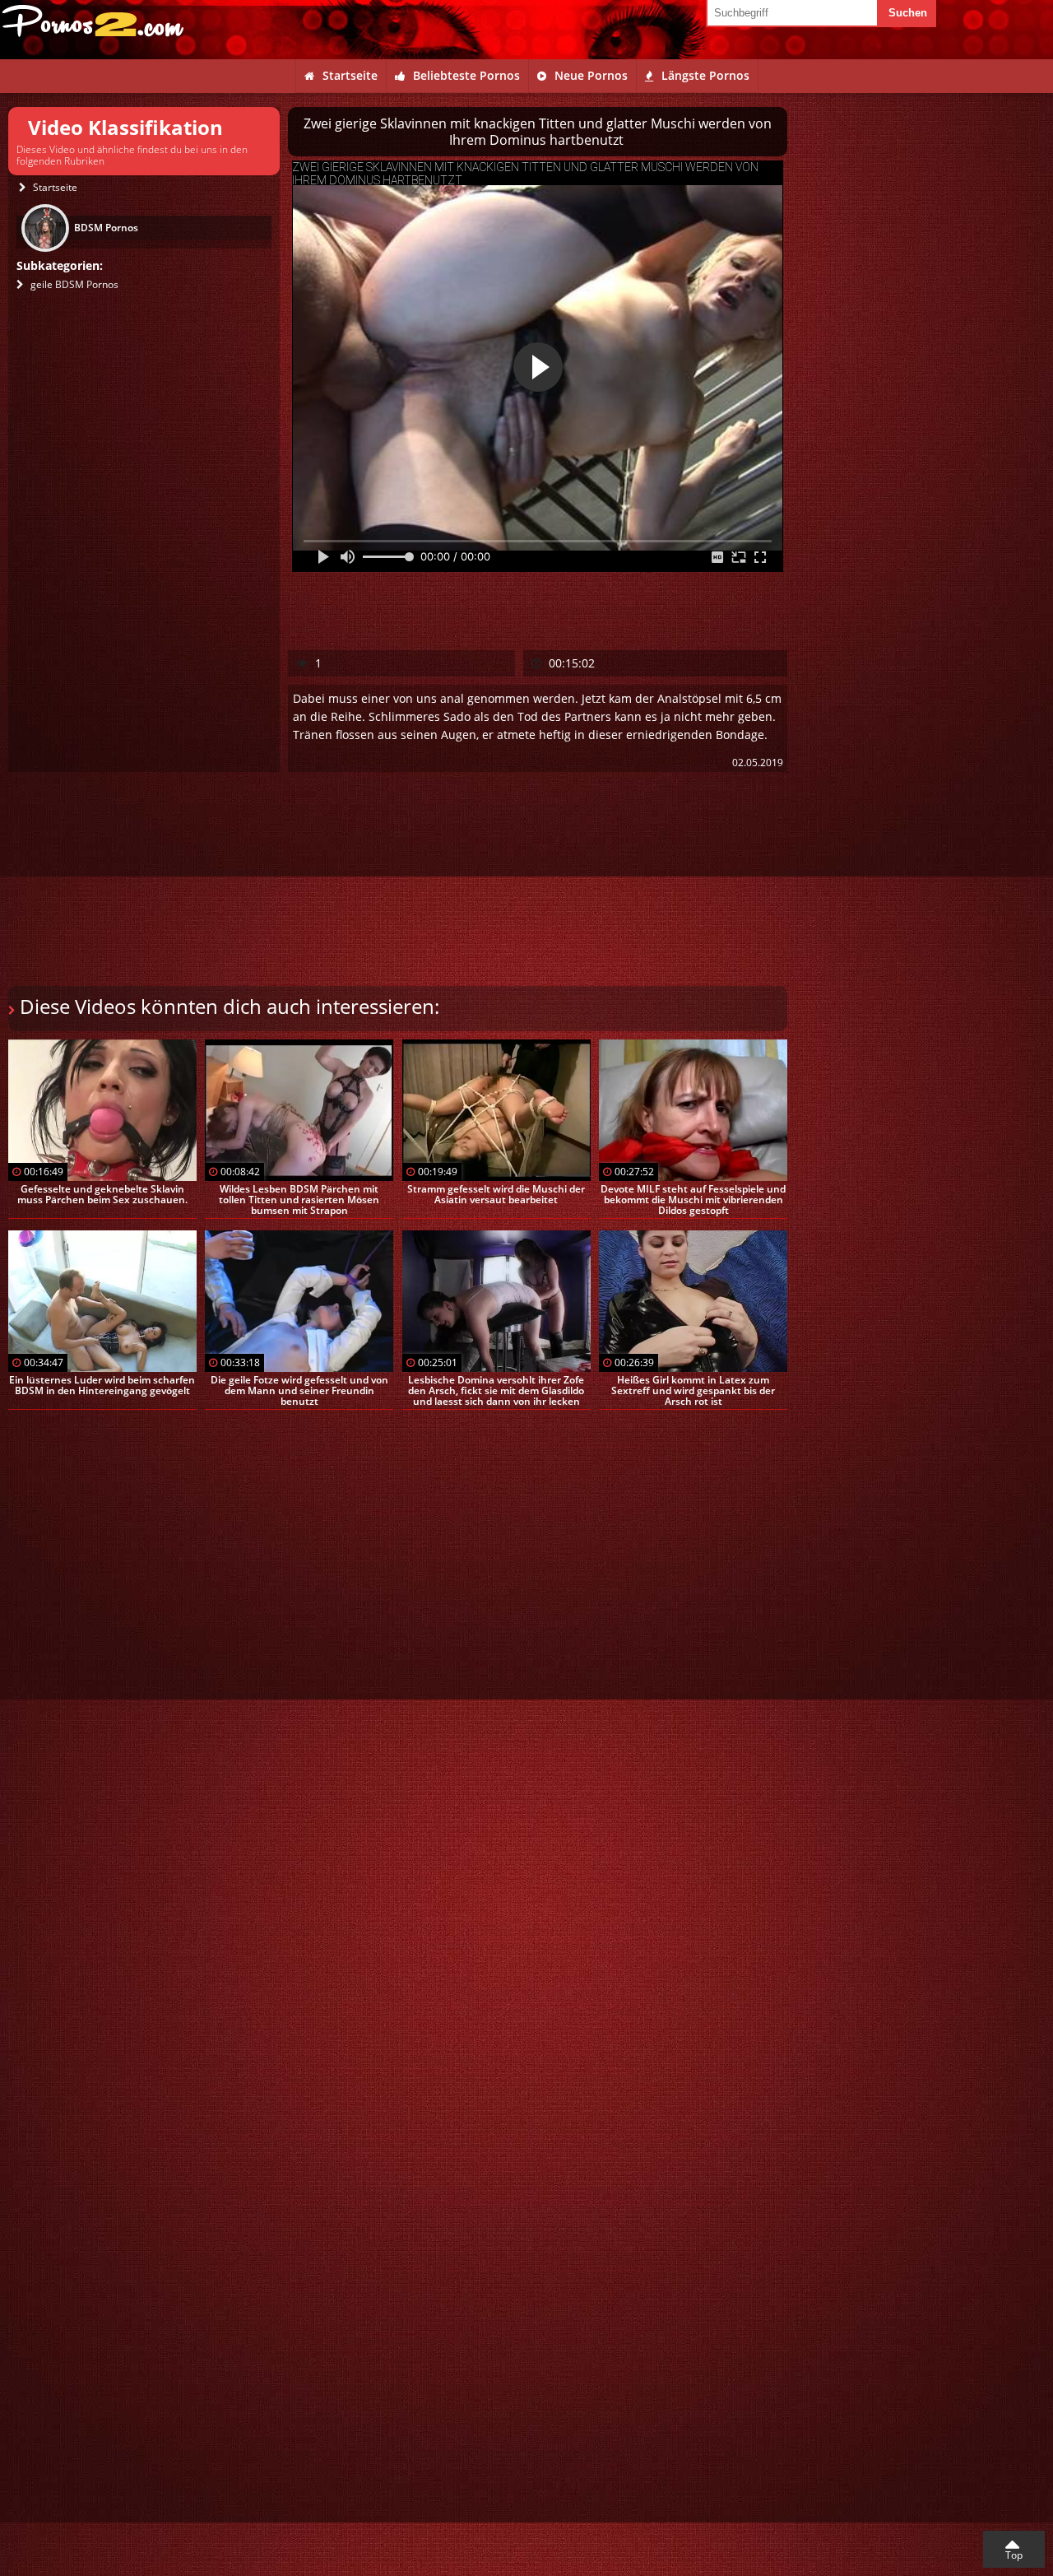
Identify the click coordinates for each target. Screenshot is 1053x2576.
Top (1014, 2555)
